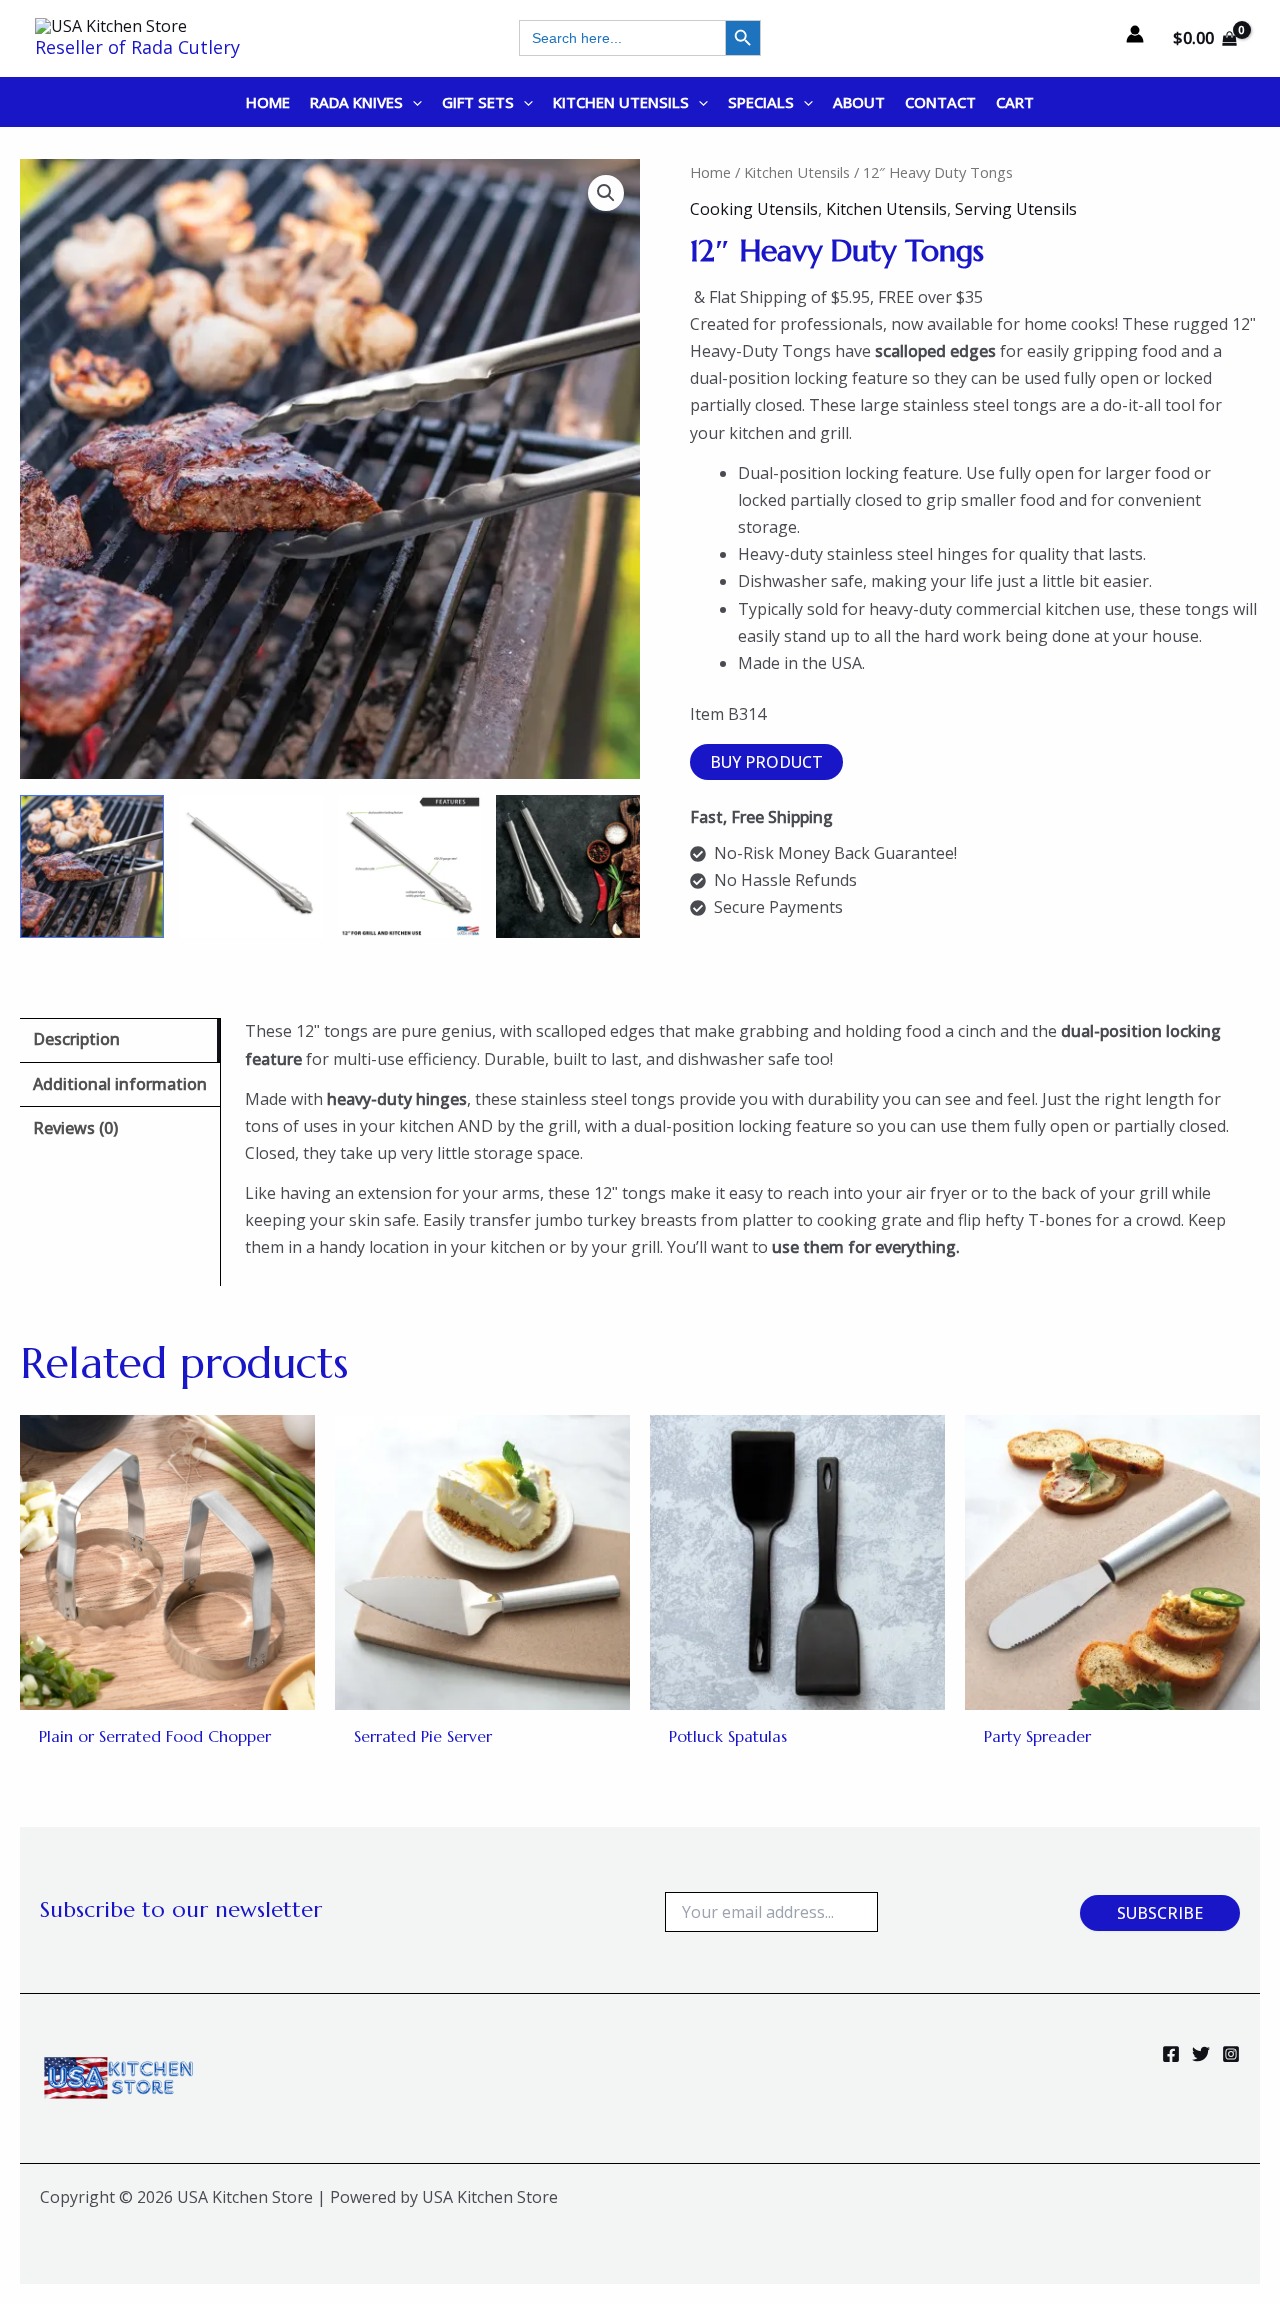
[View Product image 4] (568, 867)
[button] (412, 102)
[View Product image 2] (251, 867)
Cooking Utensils (754, 209)
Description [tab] (76, 1039)
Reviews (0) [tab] (75, 1128)
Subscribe (1160, 1913)
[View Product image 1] (92, 867)
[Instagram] (1231, 2054)
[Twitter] (1201, 2054)
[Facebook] (1171, 2054)
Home (710, 172)
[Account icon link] (1135, 34)
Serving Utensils (1016, 209)
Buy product (766, 762)
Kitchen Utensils (797, 172)
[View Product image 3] (410, 867)
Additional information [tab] (120, 1084)
